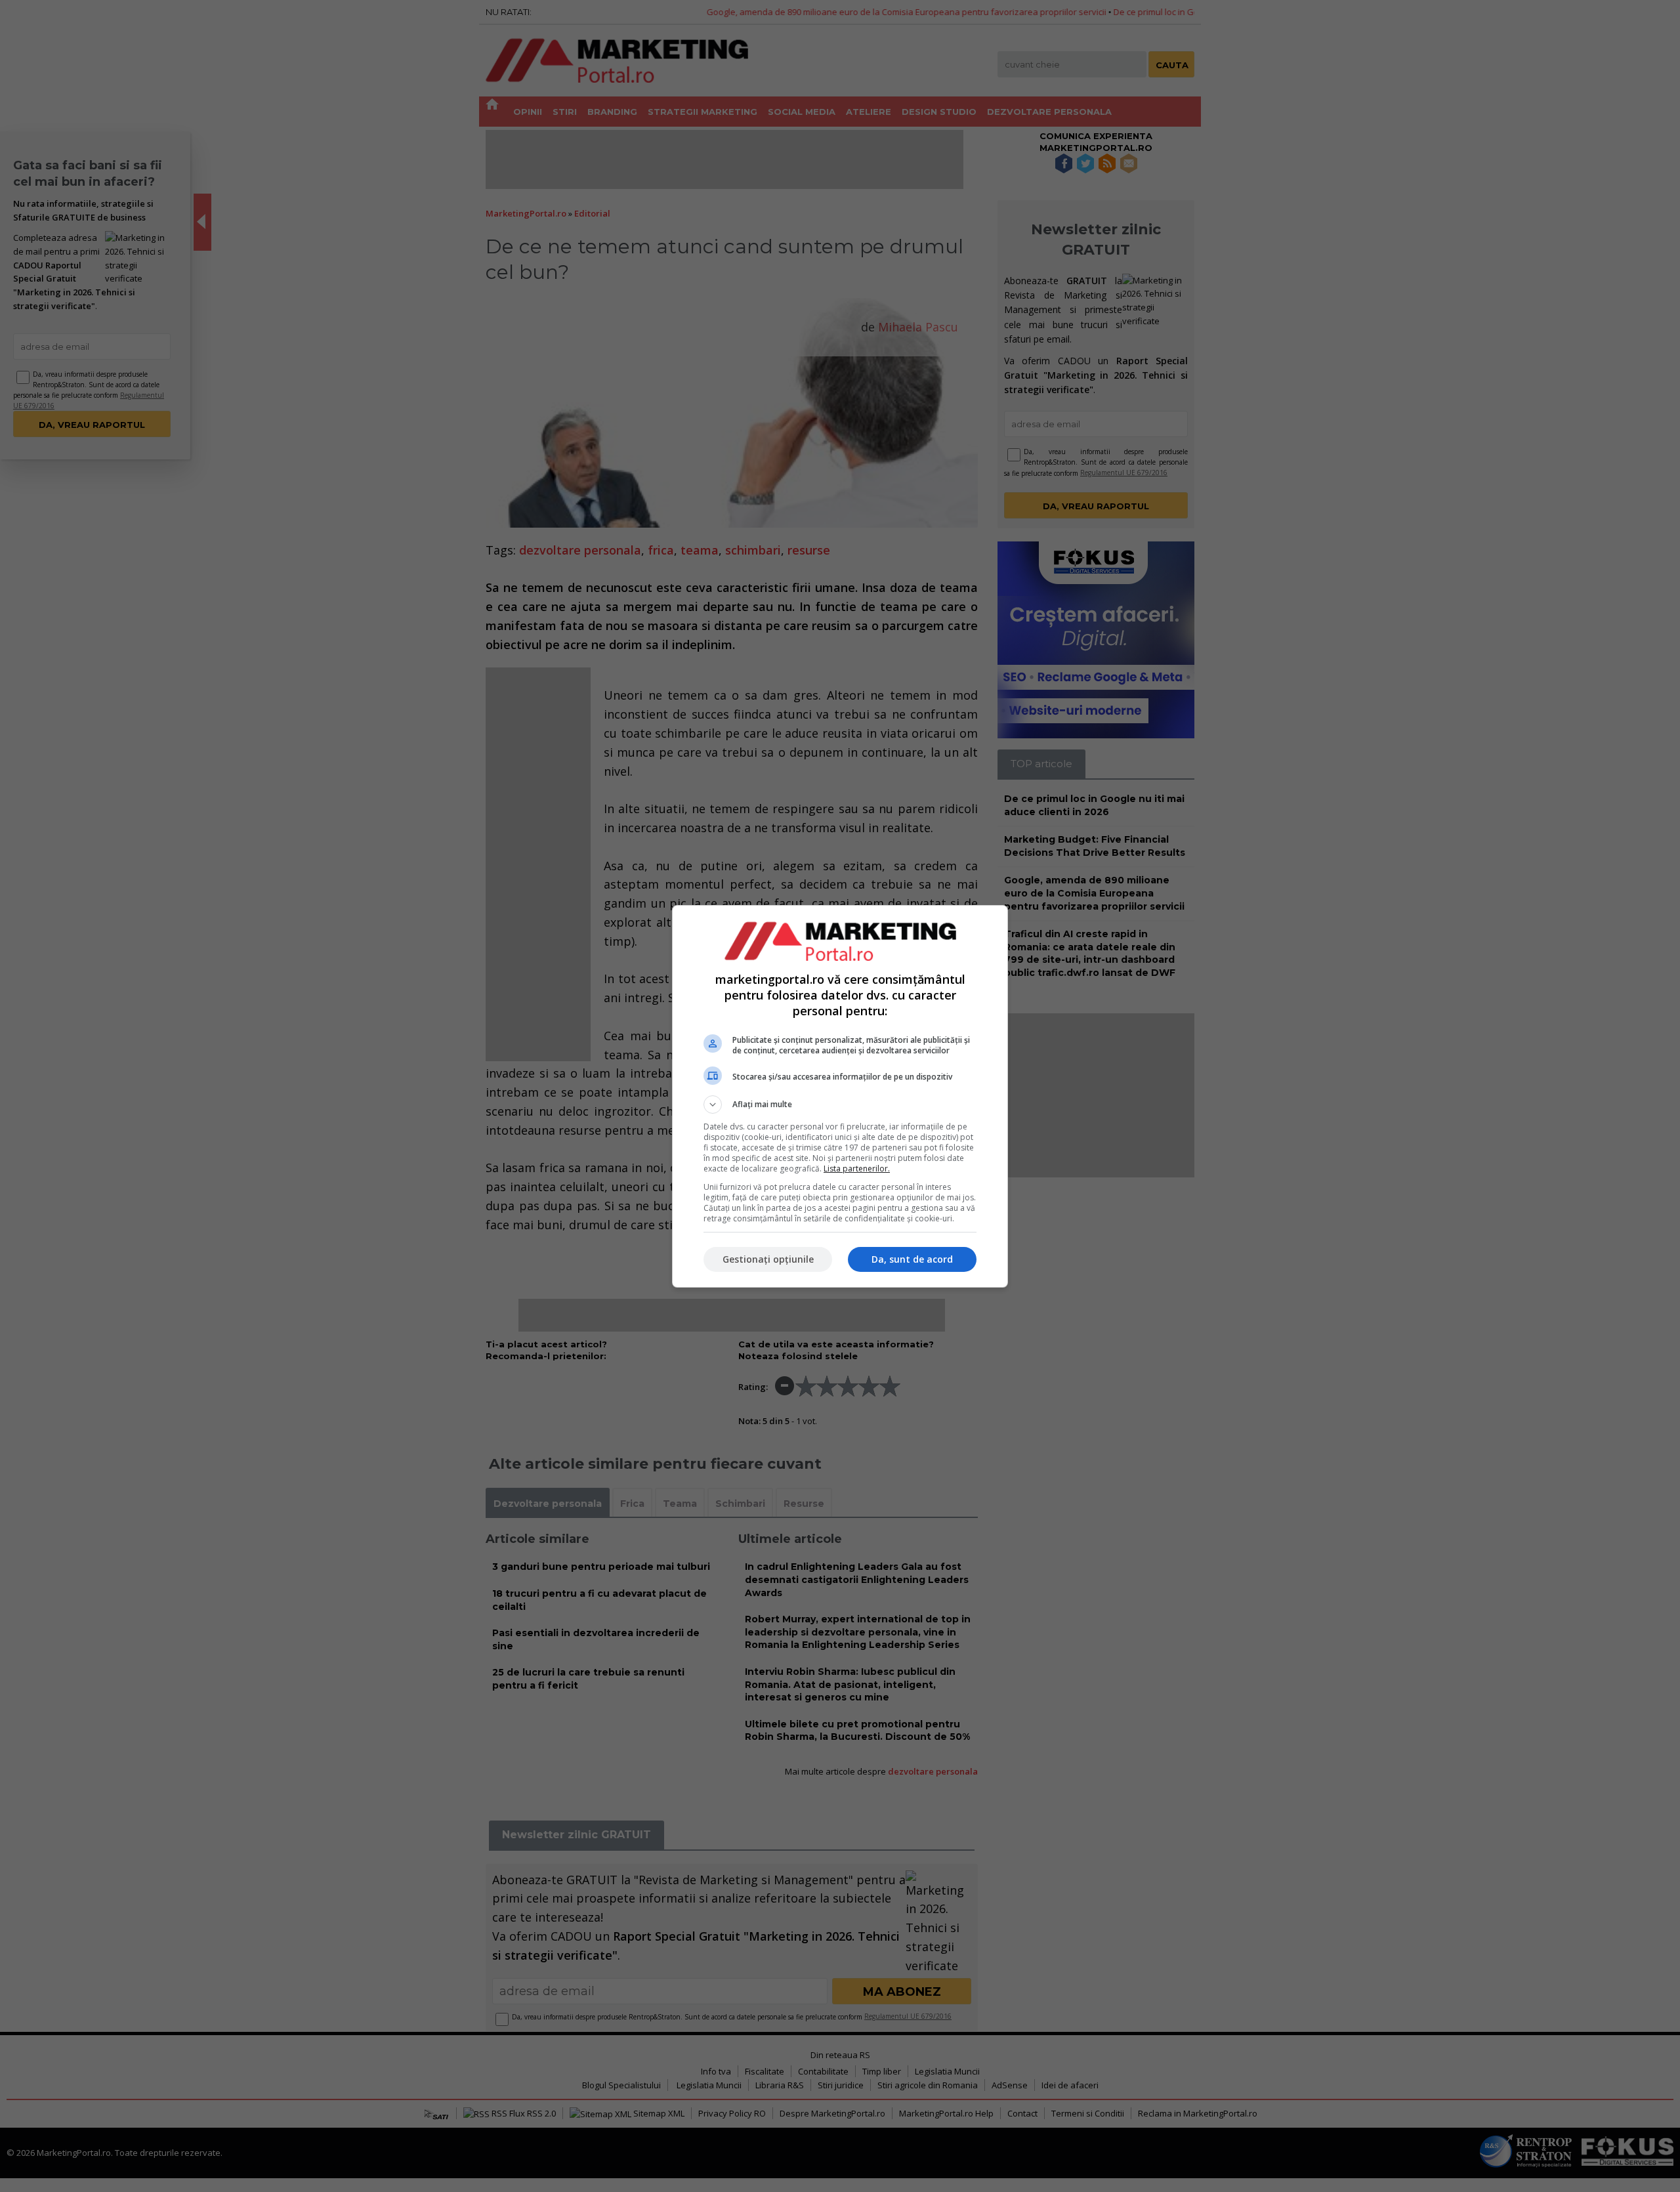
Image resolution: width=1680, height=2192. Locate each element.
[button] (840, 1105)
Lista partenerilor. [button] (857, 1169)
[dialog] (840, 1096)
